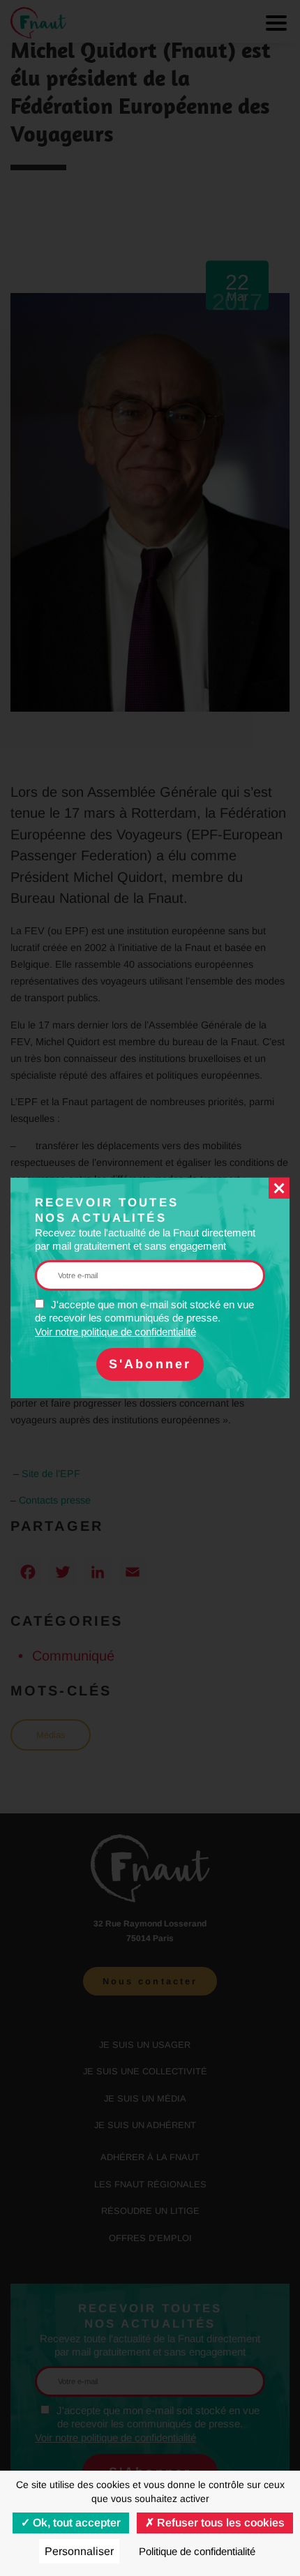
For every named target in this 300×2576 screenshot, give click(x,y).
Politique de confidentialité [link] (197, 2551)
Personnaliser (79, 2551)
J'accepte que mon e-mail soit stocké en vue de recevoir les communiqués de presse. (144, 1318)
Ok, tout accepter (75, 2523)
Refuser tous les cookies (219, 2523)
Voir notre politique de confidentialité (115, 1332)
